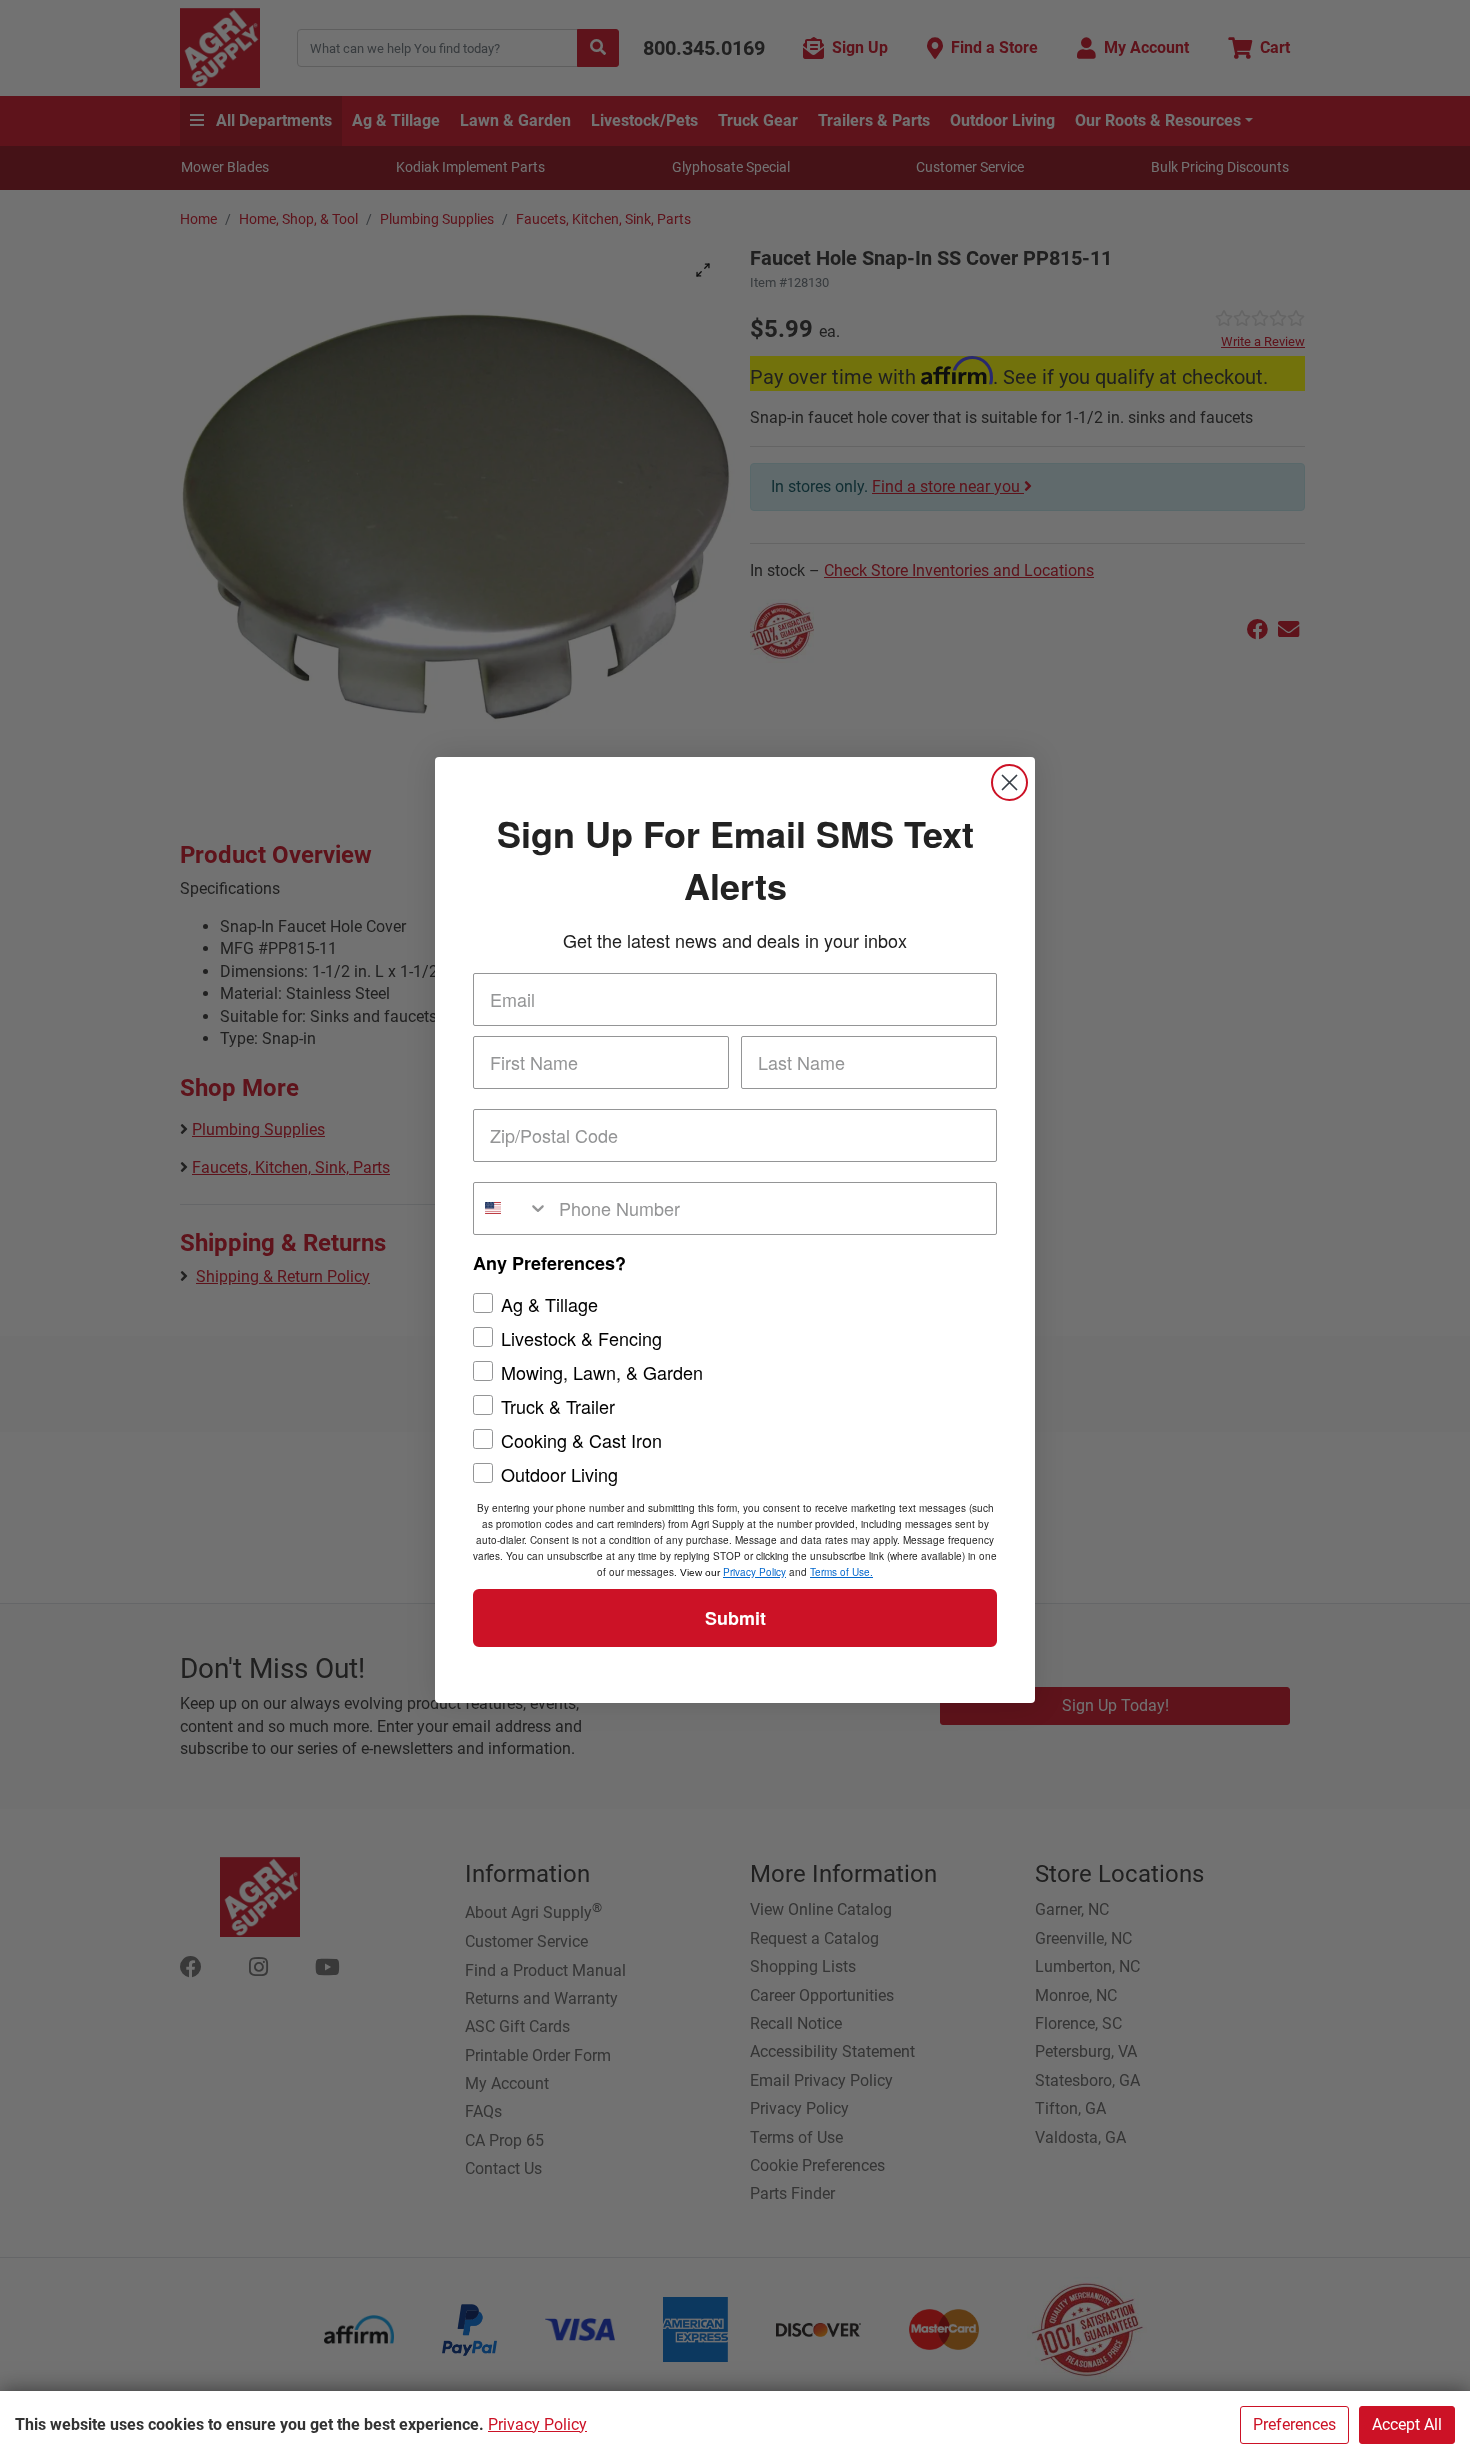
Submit (735, 1618)
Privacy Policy (537, 2424)
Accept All (1407, 2424)
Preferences (1294, 2424)
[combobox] (511, 1208)
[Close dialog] (1009, 782)
